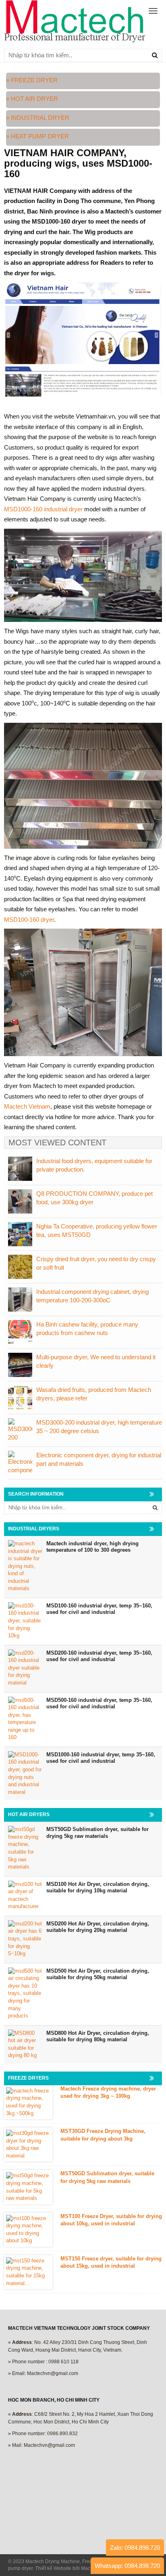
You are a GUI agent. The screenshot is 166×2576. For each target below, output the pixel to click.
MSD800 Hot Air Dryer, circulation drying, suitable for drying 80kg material (98, 2036)
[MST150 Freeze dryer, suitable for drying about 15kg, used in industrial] (28, 2272)
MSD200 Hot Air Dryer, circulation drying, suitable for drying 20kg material (98, 1927)
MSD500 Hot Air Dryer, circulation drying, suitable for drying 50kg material (98, 1974)
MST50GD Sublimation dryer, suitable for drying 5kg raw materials (98, 1833)
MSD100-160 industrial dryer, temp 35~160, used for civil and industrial (99, 1609)
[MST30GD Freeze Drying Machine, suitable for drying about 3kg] (28, 2145)
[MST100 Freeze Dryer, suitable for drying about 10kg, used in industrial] (28, 2230)
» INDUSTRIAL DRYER (38, 118)
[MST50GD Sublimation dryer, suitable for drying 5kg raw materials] (28, 2187)
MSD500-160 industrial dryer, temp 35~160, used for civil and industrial (99, 1703)
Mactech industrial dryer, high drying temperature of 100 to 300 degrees (92, 1547)
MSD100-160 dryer (29, 920)
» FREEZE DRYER (32, 80)
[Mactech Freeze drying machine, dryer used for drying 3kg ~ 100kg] (28, 2102)
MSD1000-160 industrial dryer (43, 509)
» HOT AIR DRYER (33, 99)
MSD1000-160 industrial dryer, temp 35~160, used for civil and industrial (101, 1758)
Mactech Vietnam (27, 1106)
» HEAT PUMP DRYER (37, 136)
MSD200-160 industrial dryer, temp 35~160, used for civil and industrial (99, 1656)
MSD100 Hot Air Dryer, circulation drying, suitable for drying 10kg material (98, 1888)
